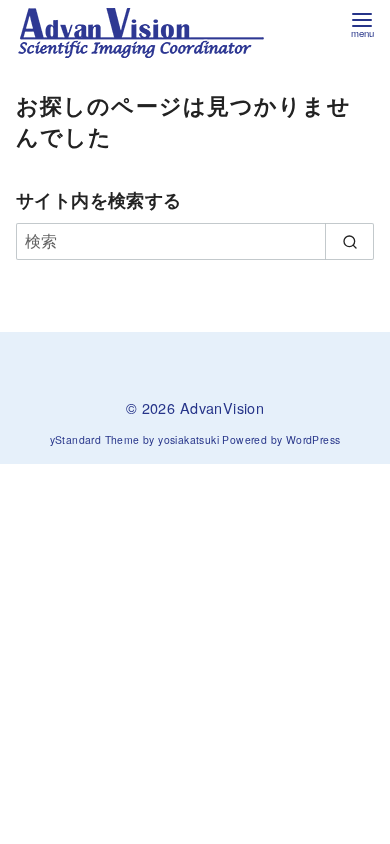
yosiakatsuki (188, 439)
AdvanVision (222, 407)
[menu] (362, 23)
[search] (349, 241)
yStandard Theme (95, 439)
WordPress (313, 439)
